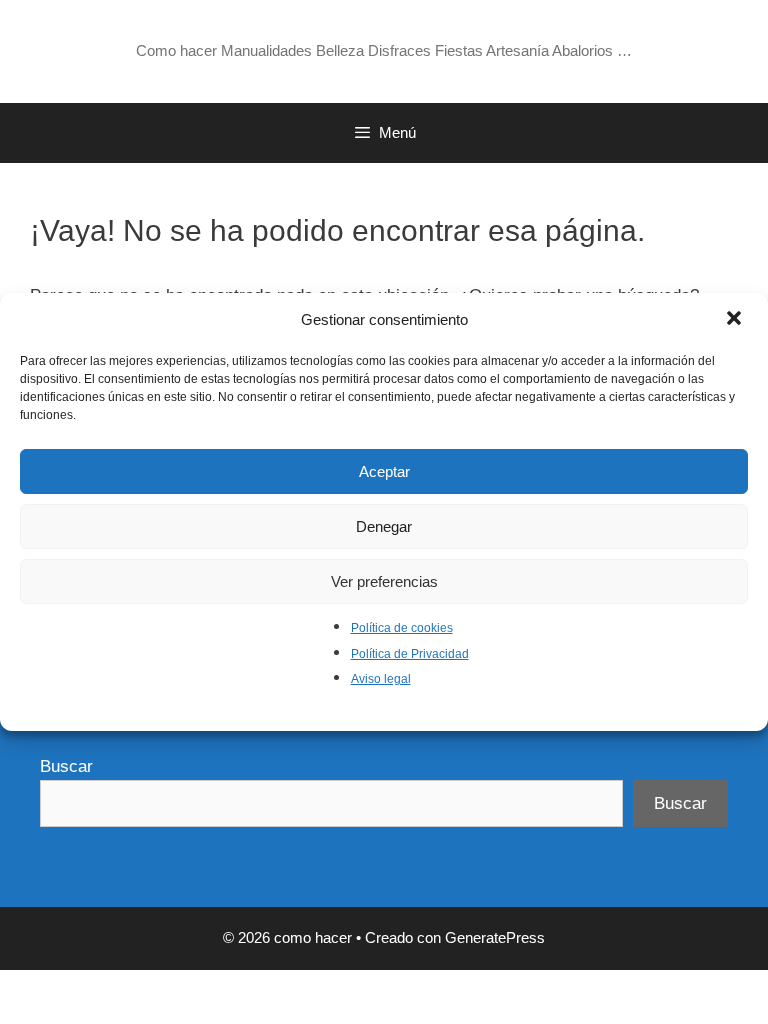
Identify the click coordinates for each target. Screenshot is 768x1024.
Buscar (66, 766)
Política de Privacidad (410, 654)
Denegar (384, 526)
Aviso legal (381, 679)
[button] (736, 320)
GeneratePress (495, 937)
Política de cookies (402, 628)
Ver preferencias (384, 581)
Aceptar (384, 471)
